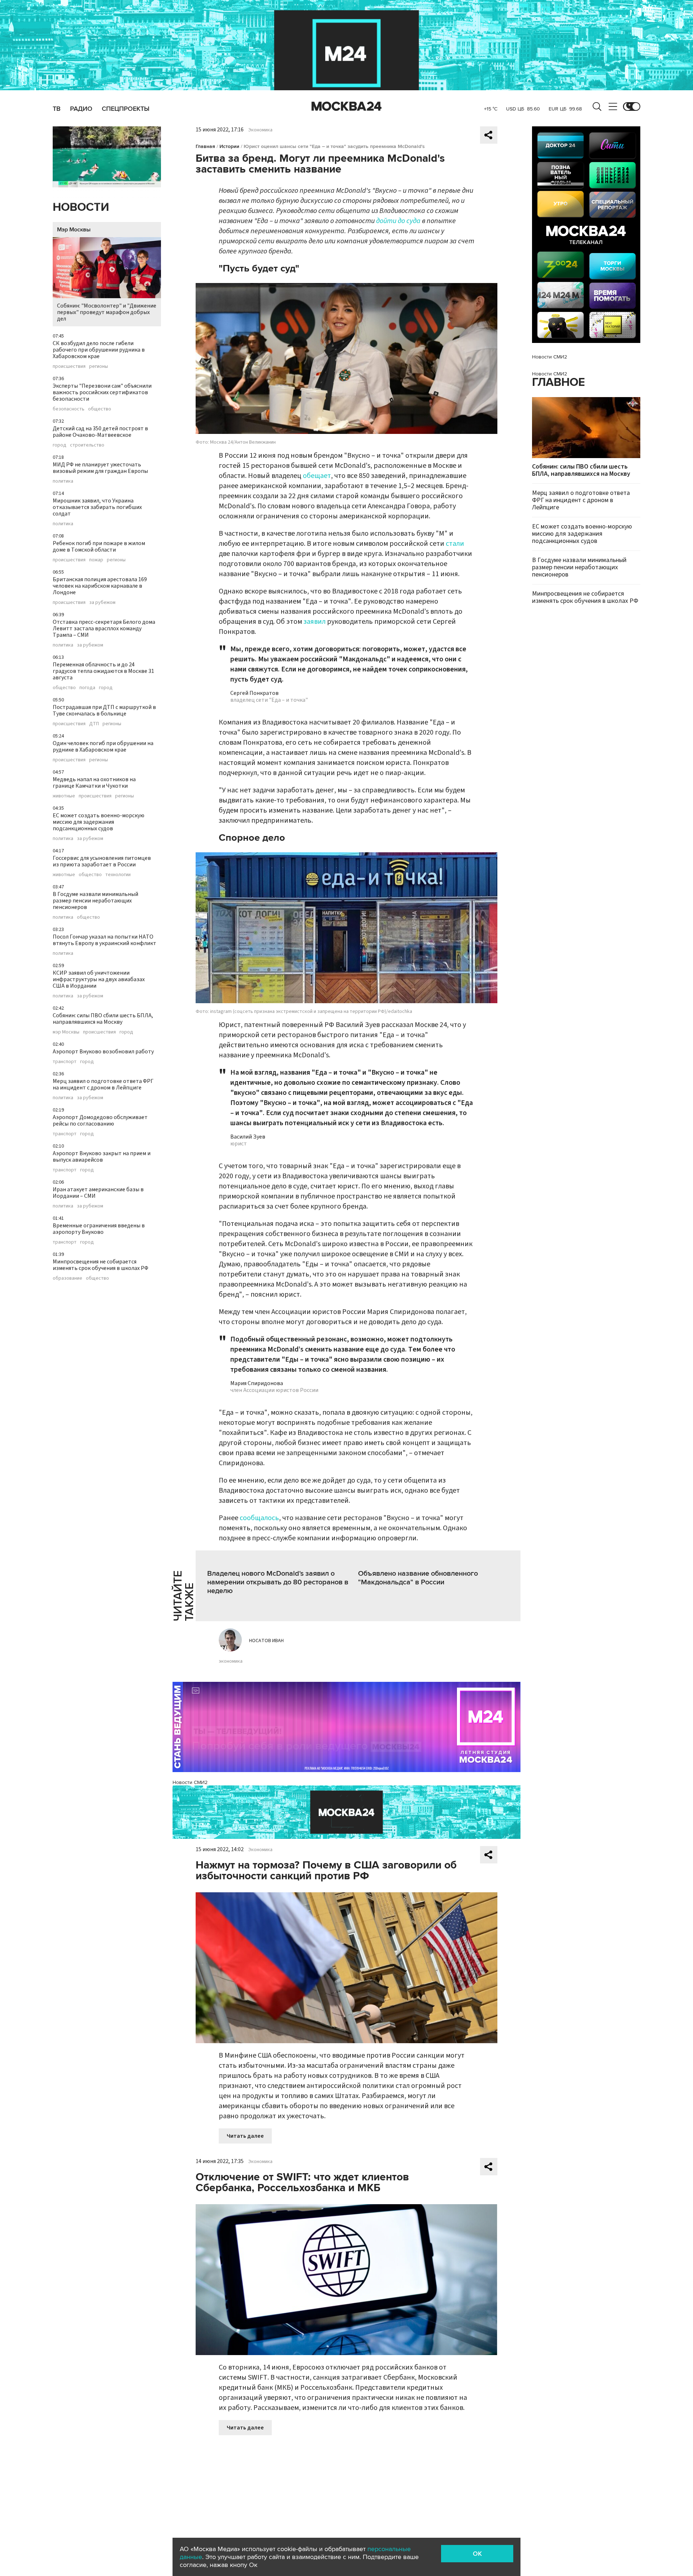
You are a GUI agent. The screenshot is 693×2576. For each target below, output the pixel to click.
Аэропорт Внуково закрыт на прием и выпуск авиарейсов (102, 1157)
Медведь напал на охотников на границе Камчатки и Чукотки (94, 783)
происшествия (69, 366)
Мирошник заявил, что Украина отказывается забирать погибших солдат (97, 507)
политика (63, 481)
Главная (205, 146)
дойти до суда (398, 221)
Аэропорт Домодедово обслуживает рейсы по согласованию (100, 1121)
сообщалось (259, 1518)
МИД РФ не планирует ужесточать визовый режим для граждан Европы (100, 468)
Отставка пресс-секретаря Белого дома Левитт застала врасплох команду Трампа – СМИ (104, 628)
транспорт (65, 1062)
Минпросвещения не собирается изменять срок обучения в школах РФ (101, 1265)
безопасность (69, 409)
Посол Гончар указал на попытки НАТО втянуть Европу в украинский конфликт (104, 940)
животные (64, 796)
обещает (317, 476)
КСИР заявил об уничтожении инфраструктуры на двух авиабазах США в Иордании (99, 979)
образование (67, 1278)
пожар (96, 560)
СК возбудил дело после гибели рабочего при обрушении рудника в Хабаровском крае (99, 350)
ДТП (94, 724)
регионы (99, 366)
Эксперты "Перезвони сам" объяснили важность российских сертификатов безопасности (102, 392)
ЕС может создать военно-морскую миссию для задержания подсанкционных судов (99, 822)
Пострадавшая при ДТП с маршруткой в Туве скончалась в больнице (104, 710)
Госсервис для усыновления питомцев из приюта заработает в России (102, 861)
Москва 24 (346, 106)
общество (100, 409)
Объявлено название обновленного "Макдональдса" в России (418, 1578)
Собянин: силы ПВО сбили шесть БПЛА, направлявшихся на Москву (103, 1019)
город (60, 445)
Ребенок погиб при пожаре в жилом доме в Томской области (99, 547)
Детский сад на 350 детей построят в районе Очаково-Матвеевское (100, 432)
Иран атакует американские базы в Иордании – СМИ (98, 1193)
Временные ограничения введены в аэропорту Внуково (99, 1229)
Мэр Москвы (74, 230)
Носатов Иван (266, 1641)
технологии (118, 875)
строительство (87, 445)
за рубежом (102, 602)
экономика (231, 1661)
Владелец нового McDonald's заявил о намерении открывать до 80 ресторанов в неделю (278, 1582)
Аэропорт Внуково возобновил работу (103, 1052)
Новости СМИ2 (190, 1782)
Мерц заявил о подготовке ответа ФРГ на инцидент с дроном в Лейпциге (103, 1084)
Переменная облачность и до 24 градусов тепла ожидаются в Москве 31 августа (103, 671)
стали (455, 544)
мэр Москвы (66, 1032)
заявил (315, 622)
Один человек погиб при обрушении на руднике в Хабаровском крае (103, 747)
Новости (81, 207)
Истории (229, 146)
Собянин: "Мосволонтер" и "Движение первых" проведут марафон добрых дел (107, 312)
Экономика (260, 130)
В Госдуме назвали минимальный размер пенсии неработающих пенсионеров (95, 901)
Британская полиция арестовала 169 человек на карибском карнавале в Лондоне (100, 586)
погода (87, 688)
